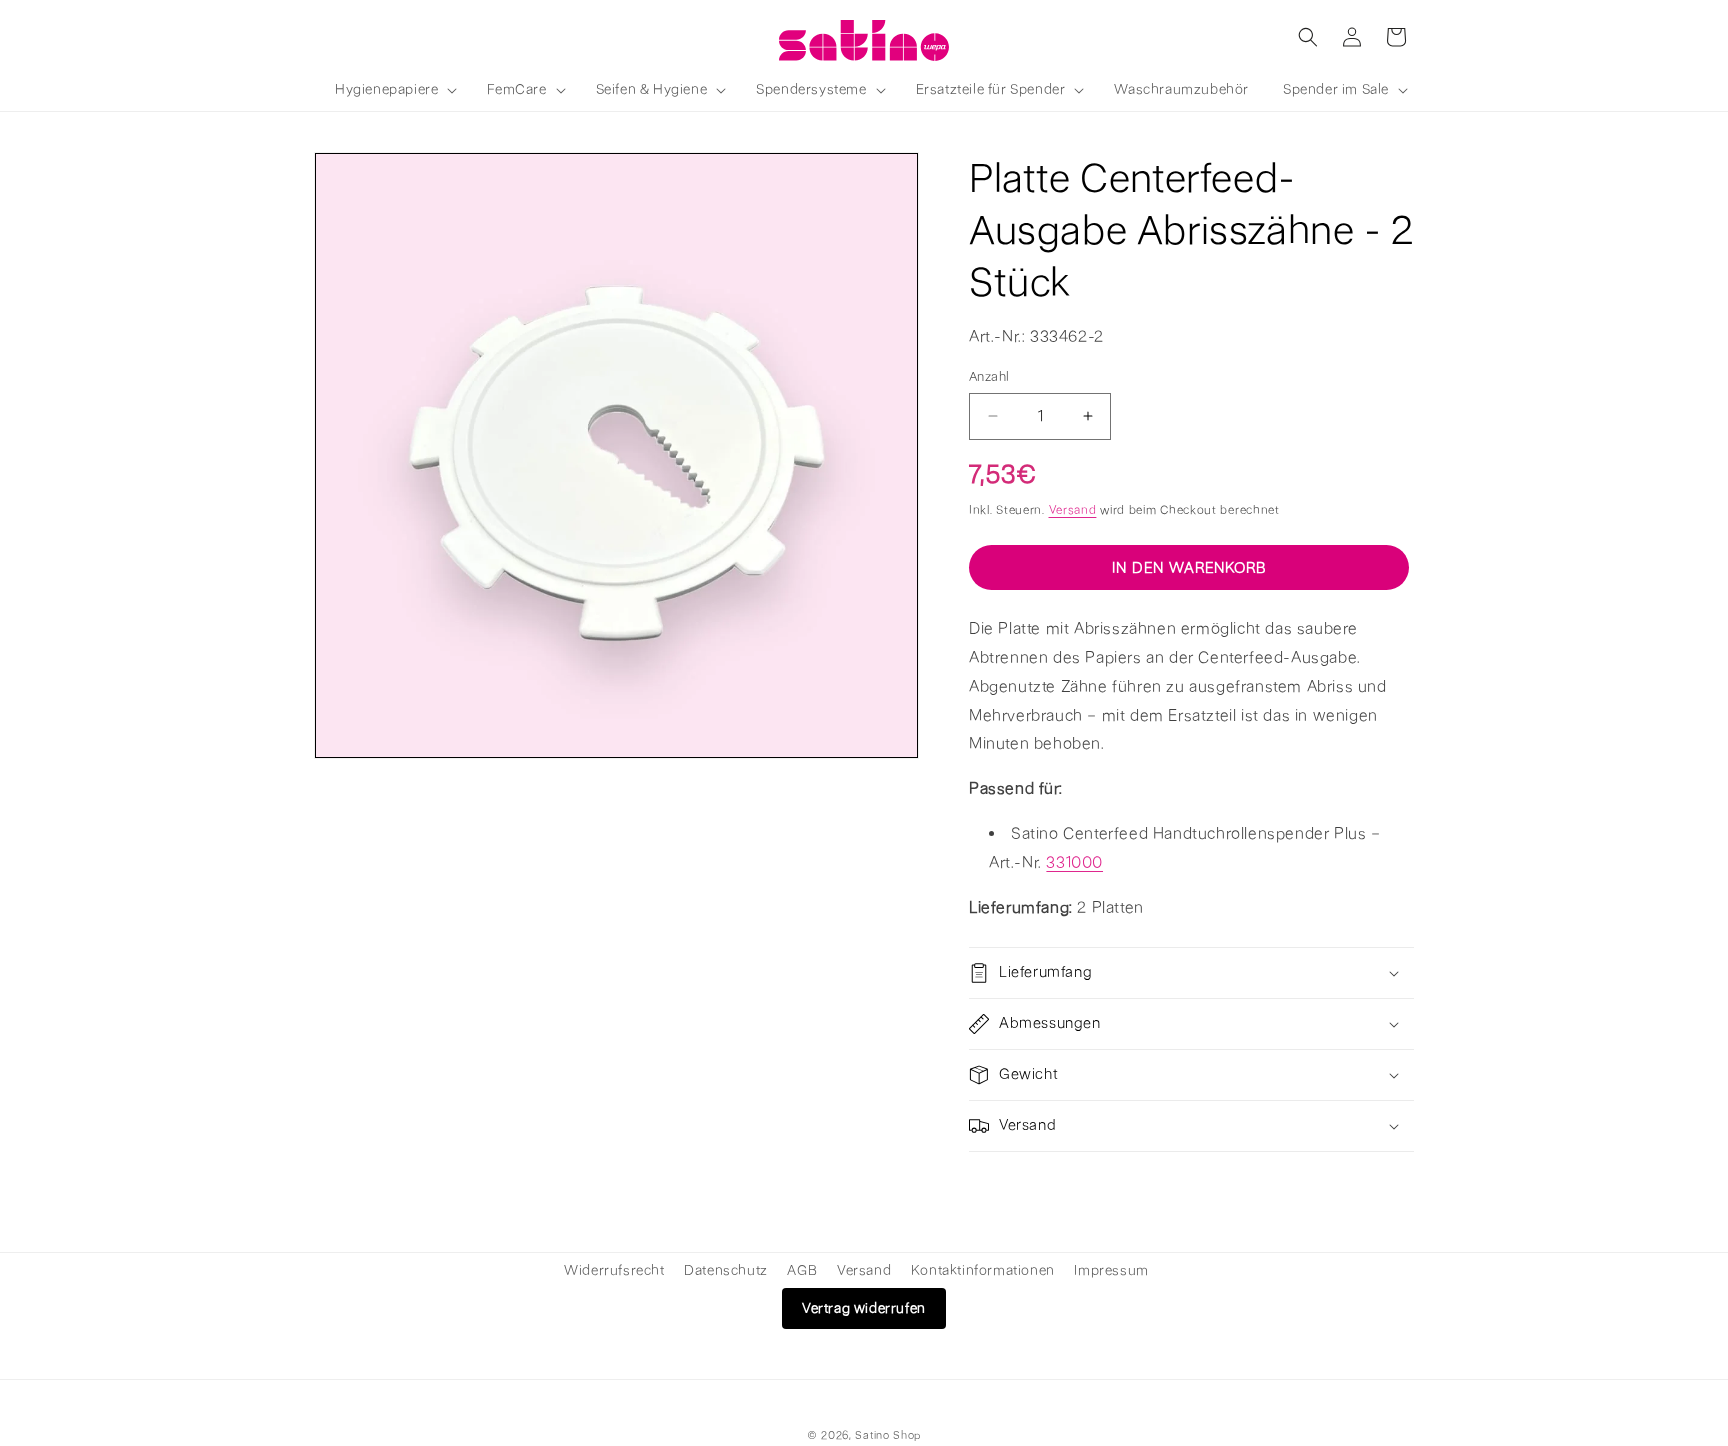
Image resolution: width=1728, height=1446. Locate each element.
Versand (1073, 509)
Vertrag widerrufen (864, 1308)
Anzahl (989, 376)
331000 (1074, 861)
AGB (802, 1270)
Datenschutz (726, 1270)
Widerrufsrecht (614, 1270)
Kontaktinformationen (983, 1270)
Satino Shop (888, 1435)
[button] (394, 90)
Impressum (1111, 1270)
